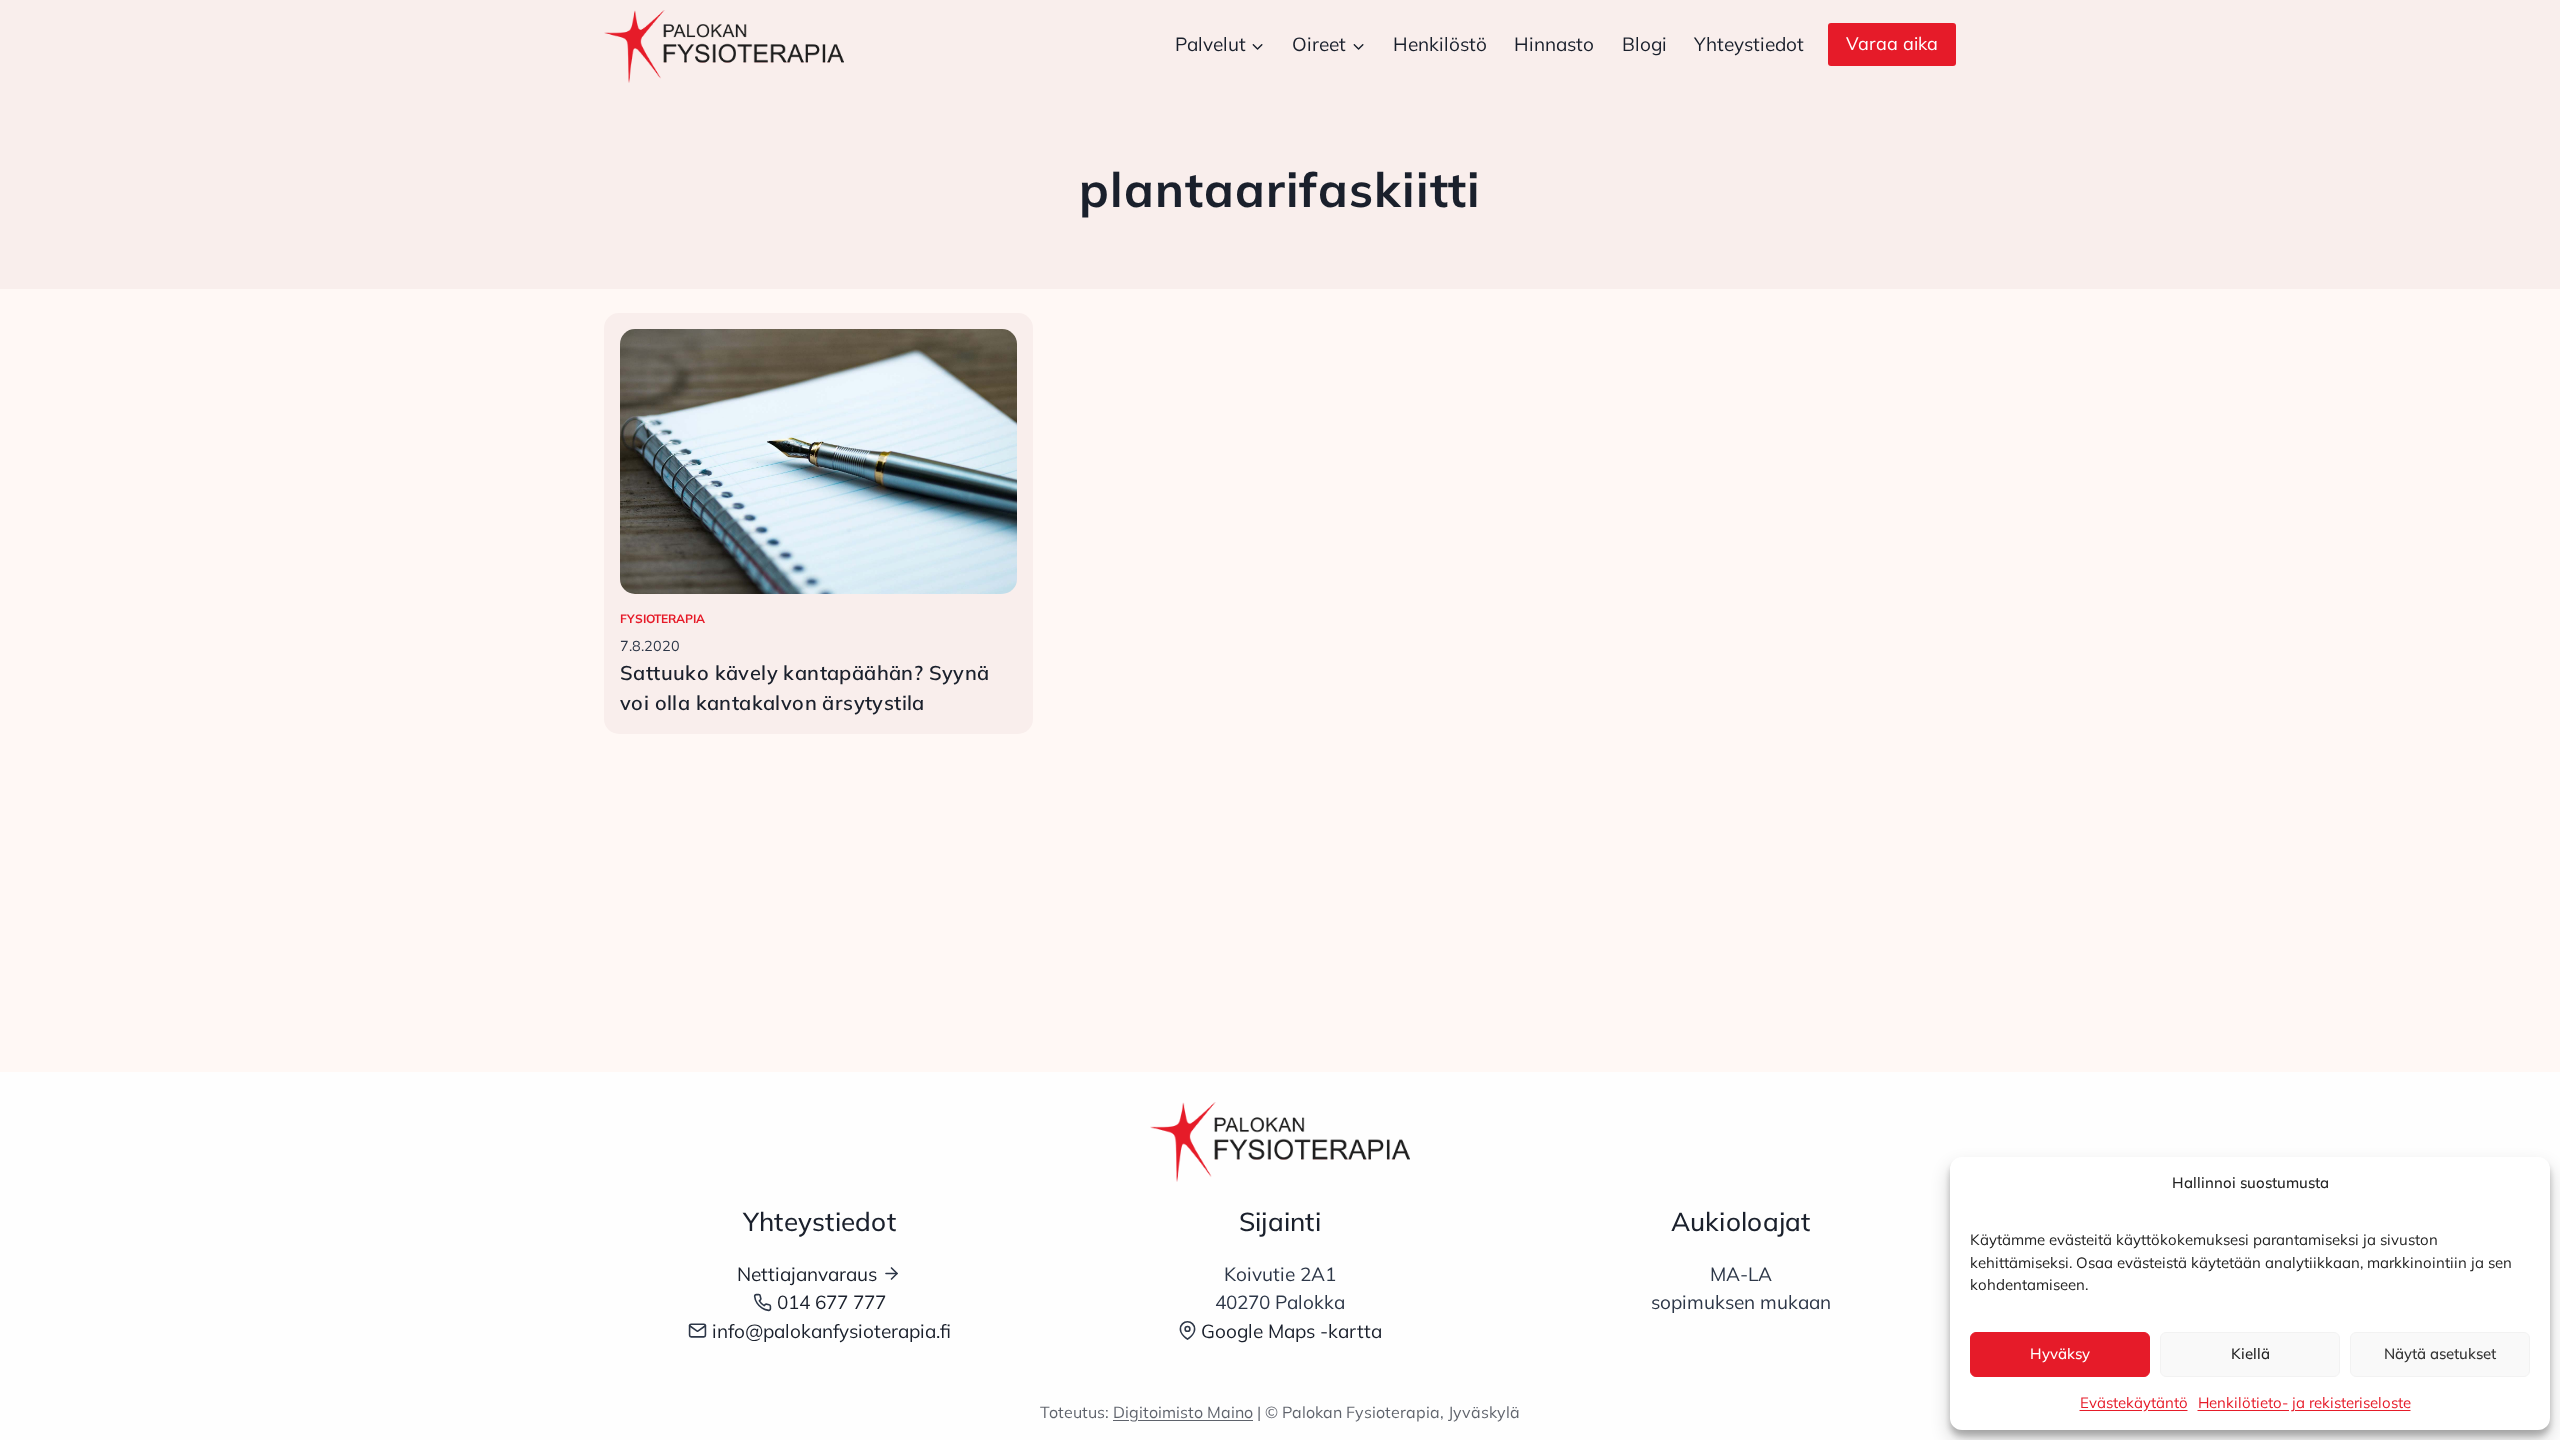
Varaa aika (1892, 43)
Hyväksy (2060, 1353)
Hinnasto (1554, 44)
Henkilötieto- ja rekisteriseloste (2304, 1402)
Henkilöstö (1440, 44)
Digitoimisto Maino (1183, 1412)
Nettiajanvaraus (807, 1274)
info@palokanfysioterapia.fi (831, 1331)
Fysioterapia (662, 618)
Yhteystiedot (1749, 44)
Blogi (1644, 44)
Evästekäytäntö (2134, 1402)
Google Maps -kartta (1291, 1331)
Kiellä (2250, 1353)
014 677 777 (831, 1302)
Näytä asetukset (2440, 1353)
